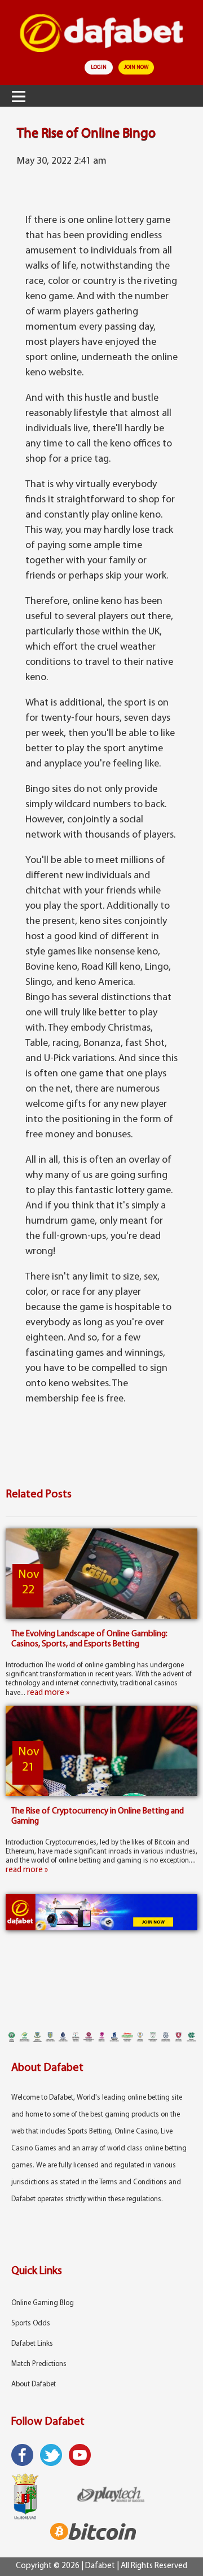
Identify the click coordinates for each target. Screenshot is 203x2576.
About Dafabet (34, 2384)
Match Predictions (39, 2364)
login (99, 67)
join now (136, 67)
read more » (48, 1693)
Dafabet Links (32, 2344)
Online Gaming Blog (43, 2303)
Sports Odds (31, 2323)
